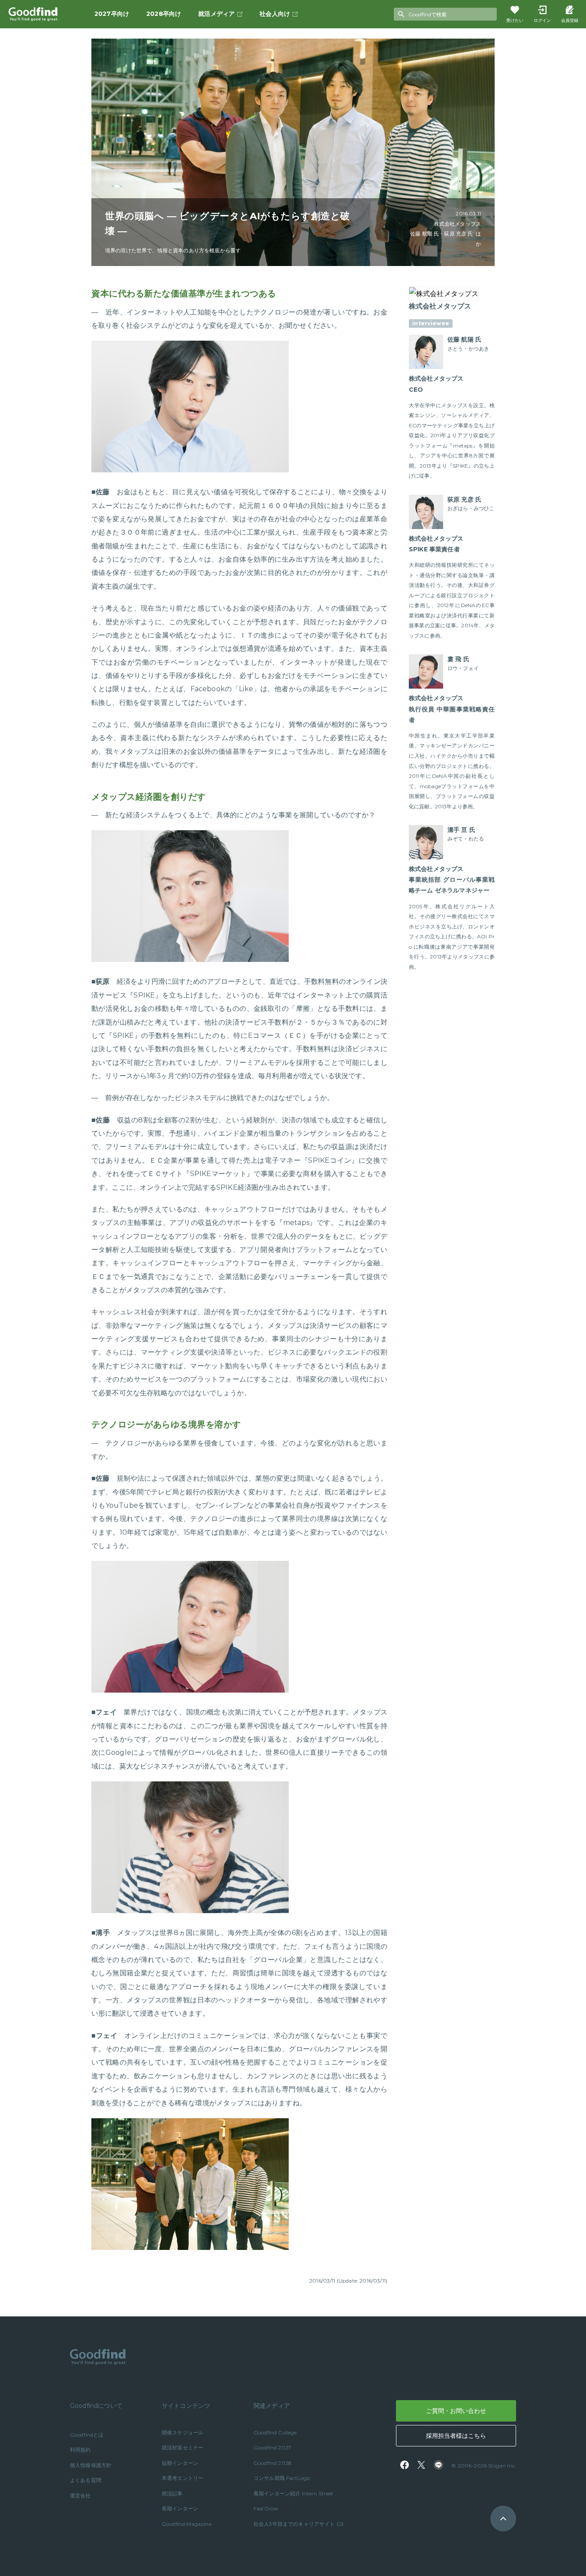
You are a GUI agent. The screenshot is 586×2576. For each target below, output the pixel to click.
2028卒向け (164, 14)
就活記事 (172, 2493)
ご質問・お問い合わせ (456, 2411)
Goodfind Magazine (187, 2524)
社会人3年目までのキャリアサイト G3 (299, 2524)
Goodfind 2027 (272, 2448)
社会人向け (275, 14)
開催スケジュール (183, 2432)
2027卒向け (112, 14)
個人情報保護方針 (91, 2465)
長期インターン (180, 2508)
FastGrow (266, 2508)
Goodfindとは (87, 2435)
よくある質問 (86, 2480)
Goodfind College (275, 2432)
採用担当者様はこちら (456, 2436)
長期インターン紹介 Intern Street (294, 2493)
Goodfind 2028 (273, 2463)
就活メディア (216, 14)
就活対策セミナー (183, 2448)
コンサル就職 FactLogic (282, 2478)
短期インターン (180, 2463)
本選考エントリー (183, 2478)
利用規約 (80, 2450)
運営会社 (80, 2496)
